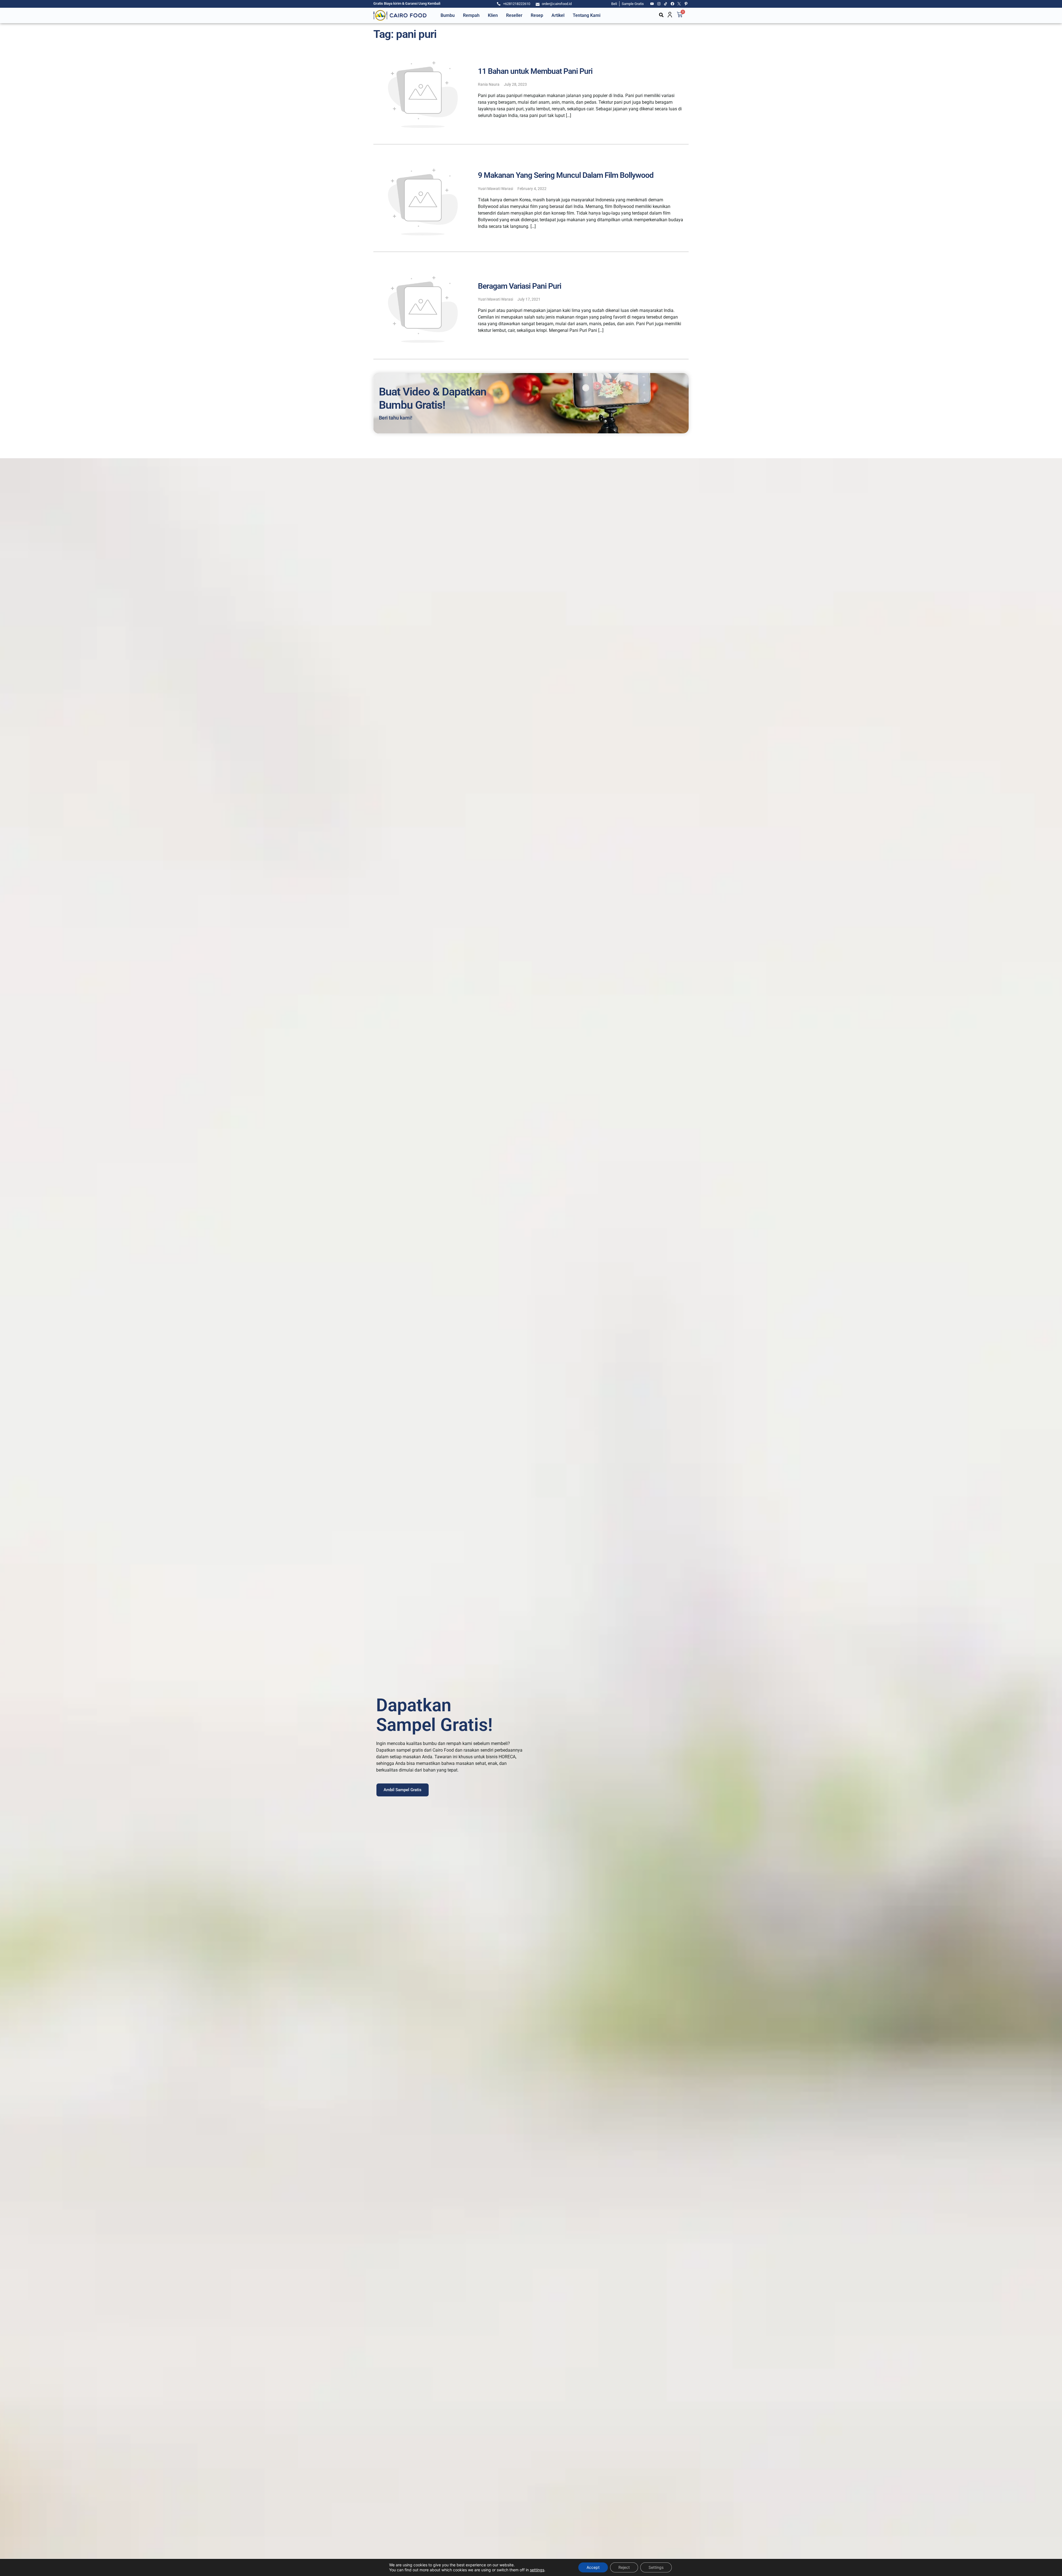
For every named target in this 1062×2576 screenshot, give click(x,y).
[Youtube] (652, 4)
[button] (661, 15)
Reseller (514, 15)
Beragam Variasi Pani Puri (520, 286)
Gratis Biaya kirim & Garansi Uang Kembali (407, 3)
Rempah (471, 15)
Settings (656, 2567)
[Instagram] (659, 4)
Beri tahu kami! (396, 418)
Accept (593, 2567)
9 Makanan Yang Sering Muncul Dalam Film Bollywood (566, 175)
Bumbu (448, 15)
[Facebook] (673, 4)
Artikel (558, 15)
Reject (624, 2567)
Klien (493, 15)
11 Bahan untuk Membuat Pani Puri (535, 71)
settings (537, 2570)
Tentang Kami (587, 15)
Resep (537, 15)
